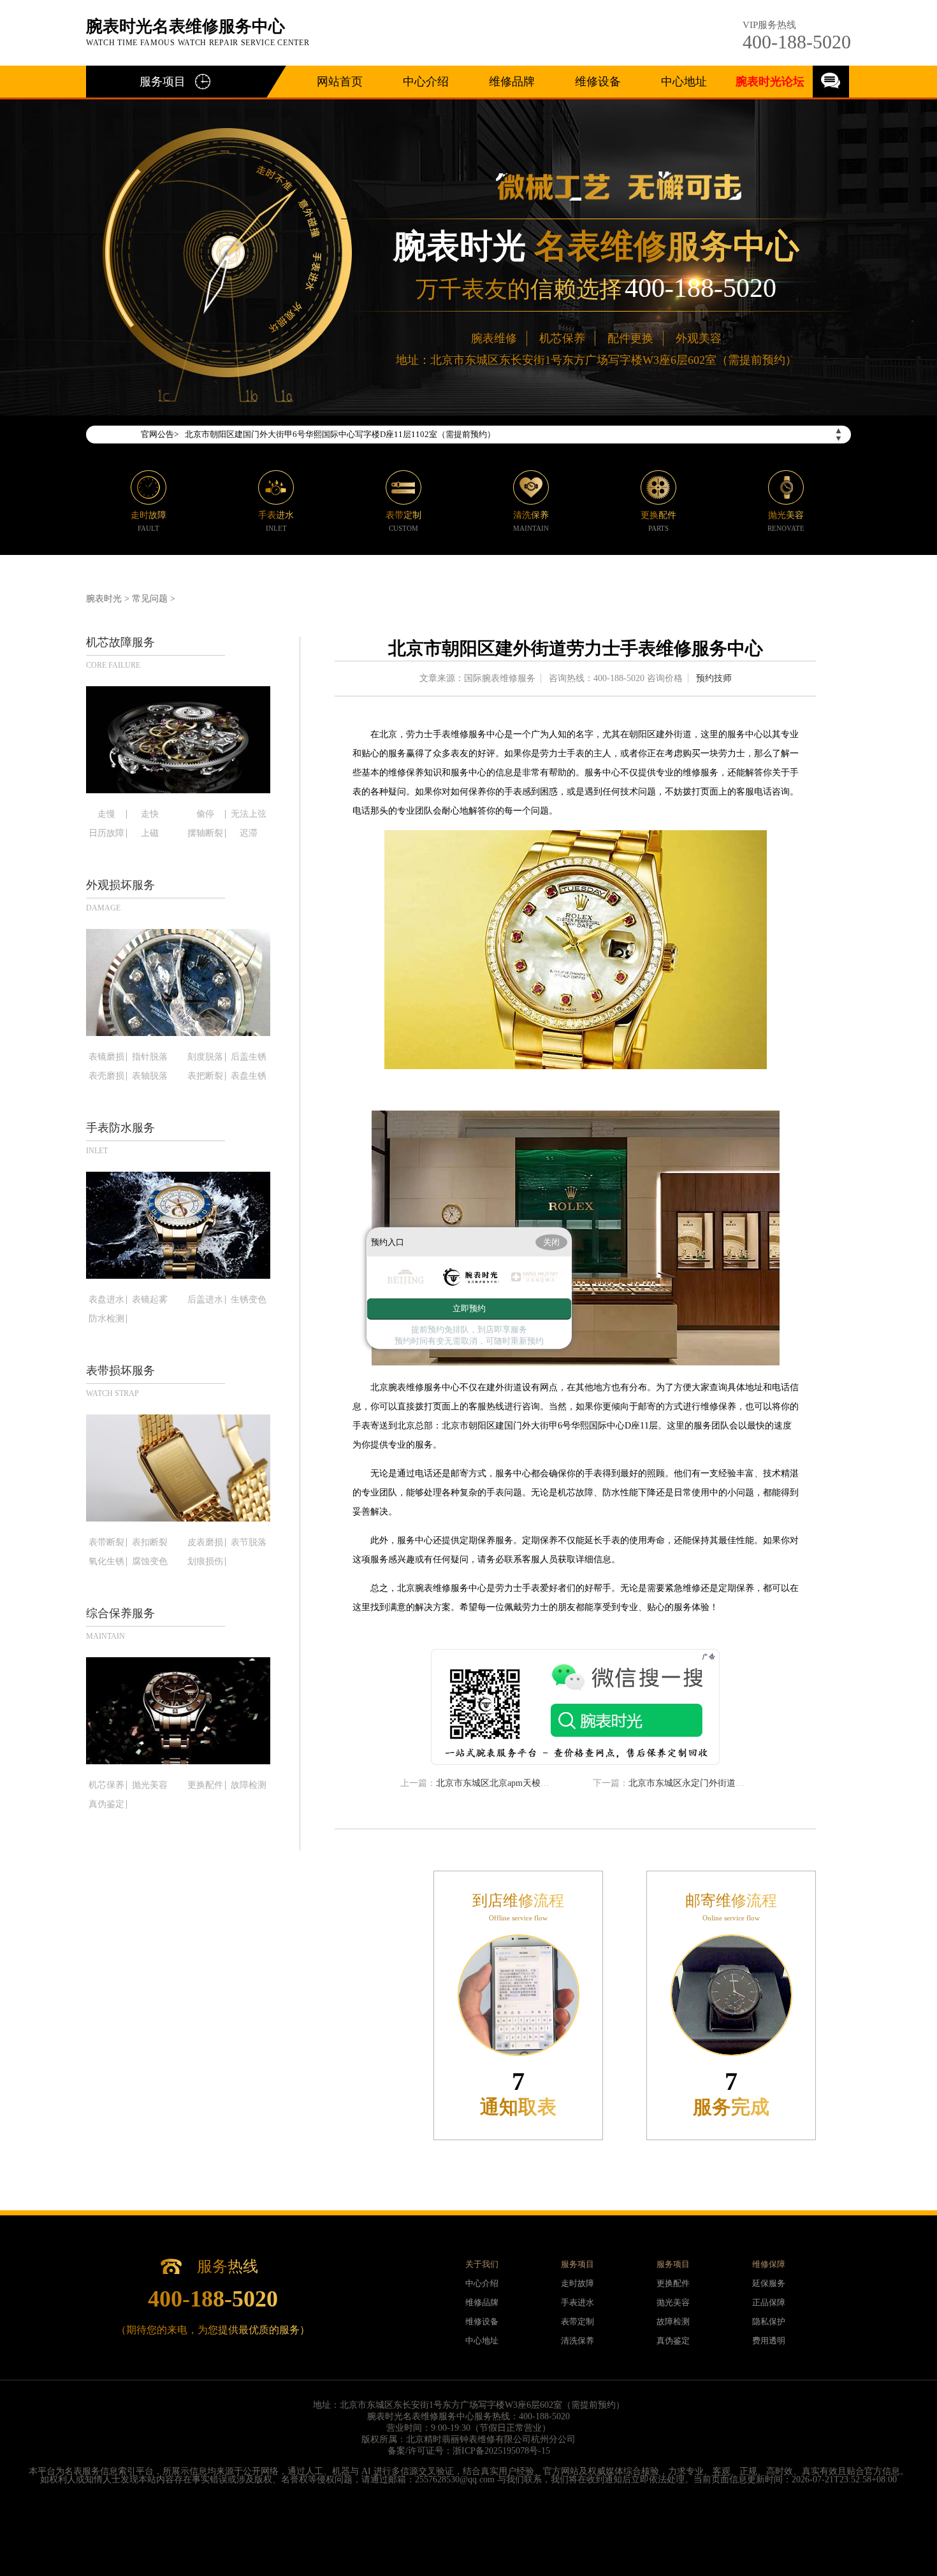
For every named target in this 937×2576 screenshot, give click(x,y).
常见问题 (150, 599)
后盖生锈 (249, 1057)
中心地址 (684, 82)
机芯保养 (562, 338)
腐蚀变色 (150, 1562)
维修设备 (598, 82)
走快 (150, 814)
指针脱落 (150, 1057)
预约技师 (714, 678)
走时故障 (577, 2283)
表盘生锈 (249, 1076)
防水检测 (106, 1319)
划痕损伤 (205, 1562)
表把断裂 (205, 1076)
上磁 (150, 833)
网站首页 (340, 82)
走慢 (106, 814)
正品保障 (769, 2302)
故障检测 (249, 1785)
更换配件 (205, 1785)
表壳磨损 (106, 1076)
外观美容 (699, 338)
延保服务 (769, 2283)
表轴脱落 (150, 1076)
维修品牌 (512, 82)
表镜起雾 (150, 1300)
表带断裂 (106, 1543)
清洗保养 (577, 2341)
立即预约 (469, 1308)
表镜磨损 (106, 1057)
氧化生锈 (106, 1562)
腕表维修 (494, 338)
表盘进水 (106, 1300)
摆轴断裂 (205, 833)
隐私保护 (769, 2321)
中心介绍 (426, 82)
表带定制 (577, 2321)
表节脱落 (249, 1543)
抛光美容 (150, 1785)
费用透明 (769, 2341)
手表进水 (577, 2302)
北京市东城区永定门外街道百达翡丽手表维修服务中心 (736, 1783)
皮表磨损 (205, 1543)
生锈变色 (249, 1300)
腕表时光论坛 (770, 82)
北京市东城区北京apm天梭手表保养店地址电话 (528, 1783)
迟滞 (249, 833)
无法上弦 (249, 814)
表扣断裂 (150, 1543)
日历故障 (106, 833)
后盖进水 (205, 1300)
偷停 (205, 814)
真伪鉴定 (106, 1804)
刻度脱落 (205, 1057)
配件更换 (630, 338)
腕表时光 (104, 599)
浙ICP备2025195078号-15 (501, 2451)
